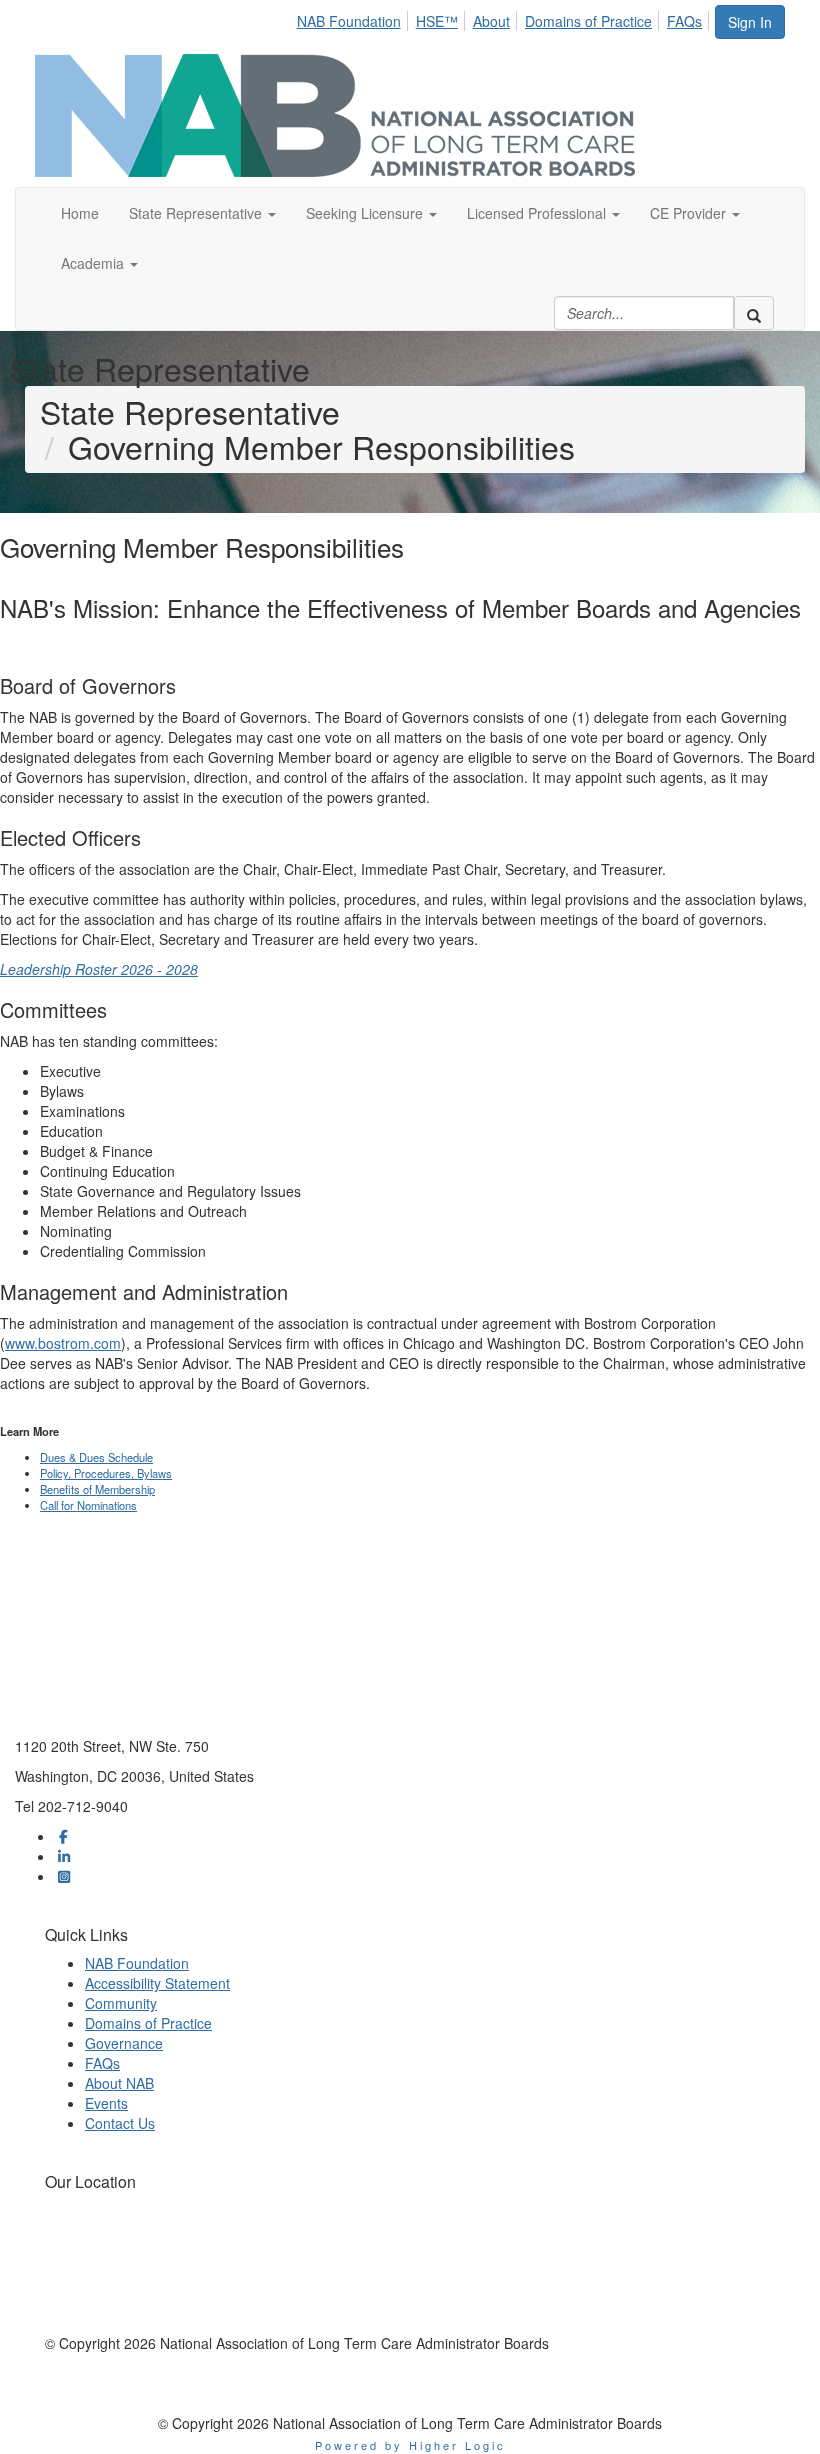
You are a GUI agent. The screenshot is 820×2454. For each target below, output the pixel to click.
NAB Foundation (349, 21)
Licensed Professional (538, 213)
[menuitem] (354, 18)
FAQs (684, 21)
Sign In (750, 22)
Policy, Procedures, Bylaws (106, 1473)
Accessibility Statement (157, 1983)
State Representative (197, 213)
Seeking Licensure (366, 213)
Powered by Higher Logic (410, 2445)
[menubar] (505, 18)
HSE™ (437, 21)
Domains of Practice (588, 21)
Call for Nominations (88, 1505)
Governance (124, 2043)
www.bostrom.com (63, 1343)
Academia (94, 263)
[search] (754, 313)
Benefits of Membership (97, 1489)
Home (80, 213)
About (491, 21)
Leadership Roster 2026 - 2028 (99, 969)
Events (106, 2103)
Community (121, 2003)
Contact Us (120, 2123)
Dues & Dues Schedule (96, 1457)
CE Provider (690, 213)
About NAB (119, 2083)
